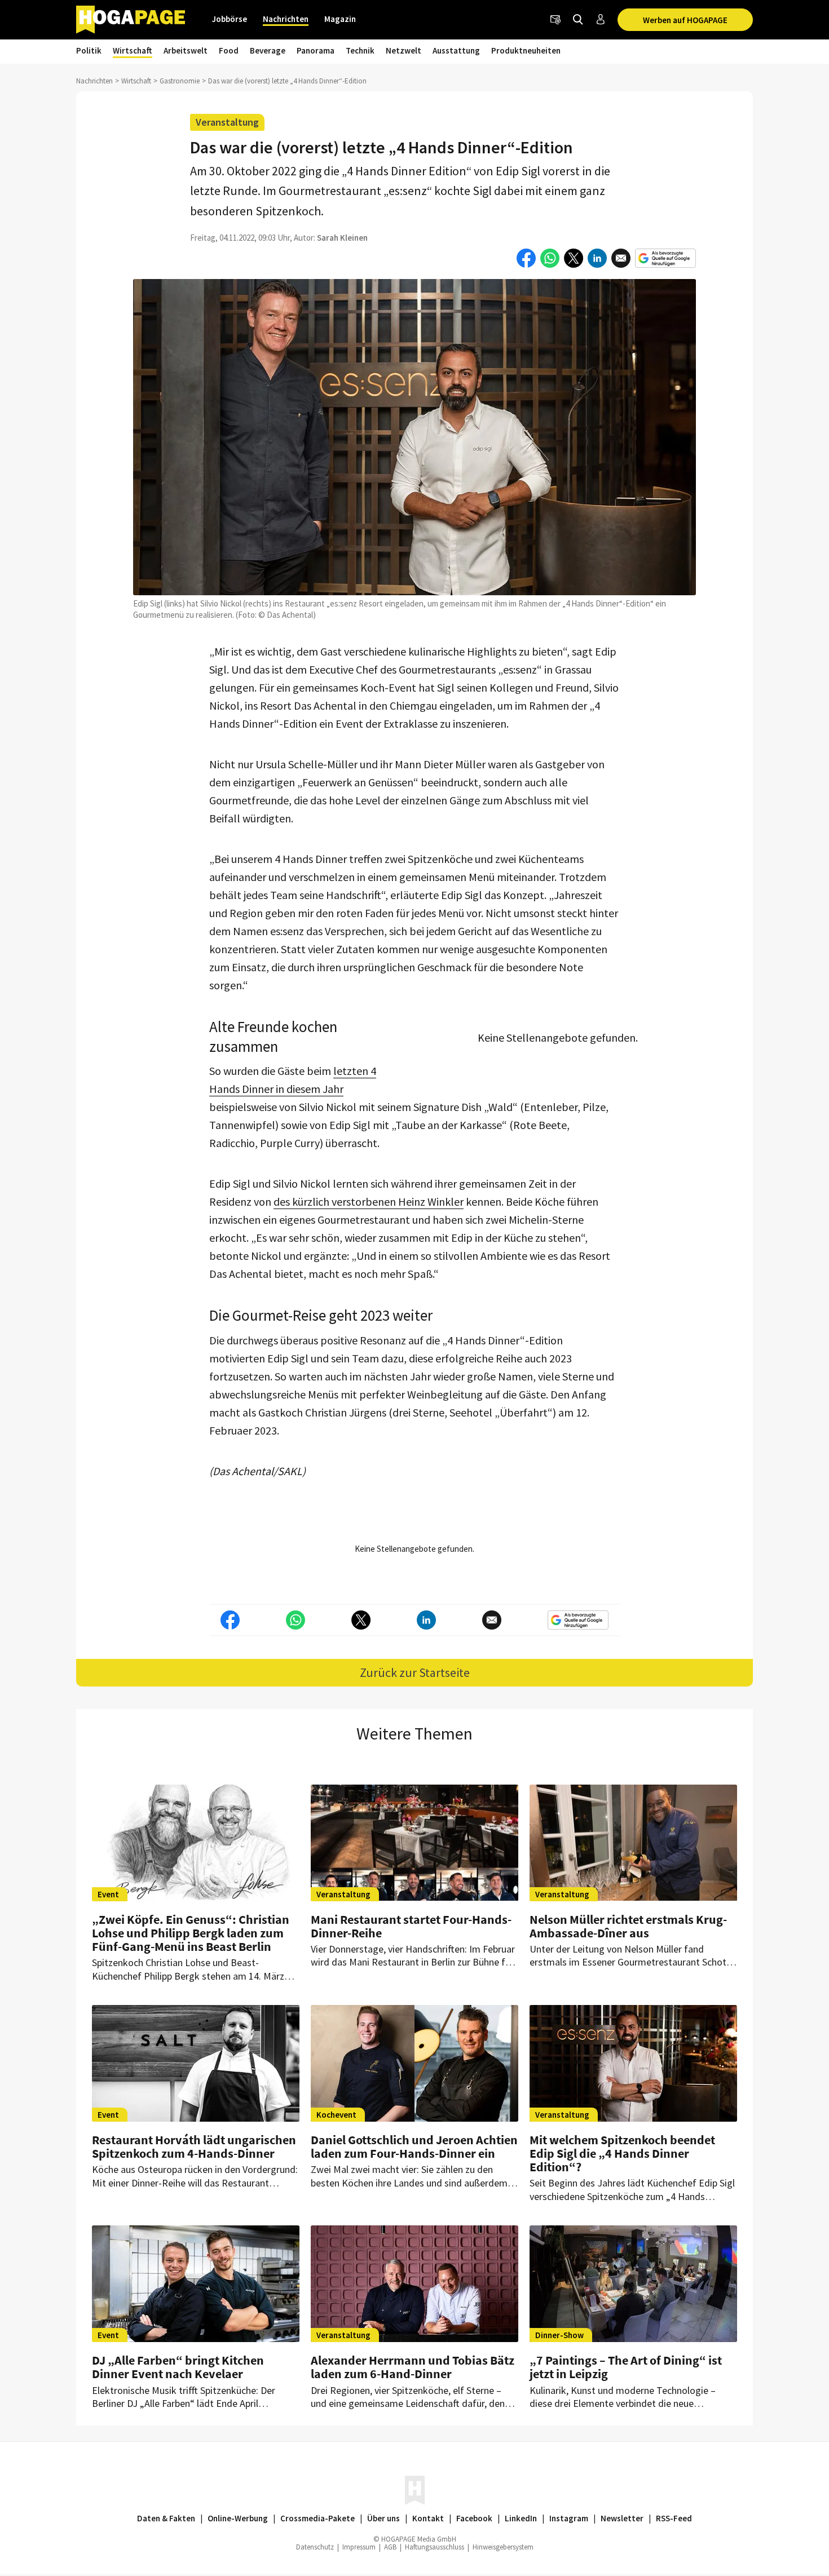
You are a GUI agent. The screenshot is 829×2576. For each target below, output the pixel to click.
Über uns (383, 2518)
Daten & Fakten (166, 2518)
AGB (390, 2547)
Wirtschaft (133, 50)
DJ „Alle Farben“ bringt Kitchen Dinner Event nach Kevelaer (178, 2367)
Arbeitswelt (186, 50)
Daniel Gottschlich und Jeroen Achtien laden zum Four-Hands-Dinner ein (414, 2146)
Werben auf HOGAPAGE (685, 20)
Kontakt (428, 2518)
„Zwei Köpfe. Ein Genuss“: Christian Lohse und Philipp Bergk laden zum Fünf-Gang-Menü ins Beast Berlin (191, 1933)
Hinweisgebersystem (503, 2547)
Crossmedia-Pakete (318, 2518)
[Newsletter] (555, 20)
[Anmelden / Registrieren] (601, 20)
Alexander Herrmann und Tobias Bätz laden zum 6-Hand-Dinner (413, 2367)
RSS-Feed (674, 2518)
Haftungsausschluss (435, 2547)
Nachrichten (286, 19)
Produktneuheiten (526, 50)
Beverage (268, 50)
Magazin (340, 19)
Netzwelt (404, 50)
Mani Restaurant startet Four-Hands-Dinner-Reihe (411, 1926)
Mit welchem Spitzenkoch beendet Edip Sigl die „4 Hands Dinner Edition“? (622, 2153)
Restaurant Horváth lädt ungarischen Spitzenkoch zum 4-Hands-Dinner (194, 2146)
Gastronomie (180, 81)
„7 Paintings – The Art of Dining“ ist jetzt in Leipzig (626, 2367)
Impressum (359, 2547)
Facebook (474, 2518)
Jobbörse (230, 19)
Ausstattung (456, 50)
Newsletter (622, 2518)
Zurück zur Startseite (415, 1672)
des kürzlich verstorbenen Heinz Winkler (369, 1201)
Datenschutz (315, 2547)
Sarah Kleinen (342, 238)
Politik (89, 50)
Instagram (569, 2518)
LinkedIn (521, 2518)
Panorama (316, 50)
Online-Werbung (238, 2518)
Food (229, 50)
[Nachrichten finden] (578, 20)
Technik (360, 50)
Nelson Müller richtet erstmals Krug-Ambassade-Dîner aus (628, 1926)
